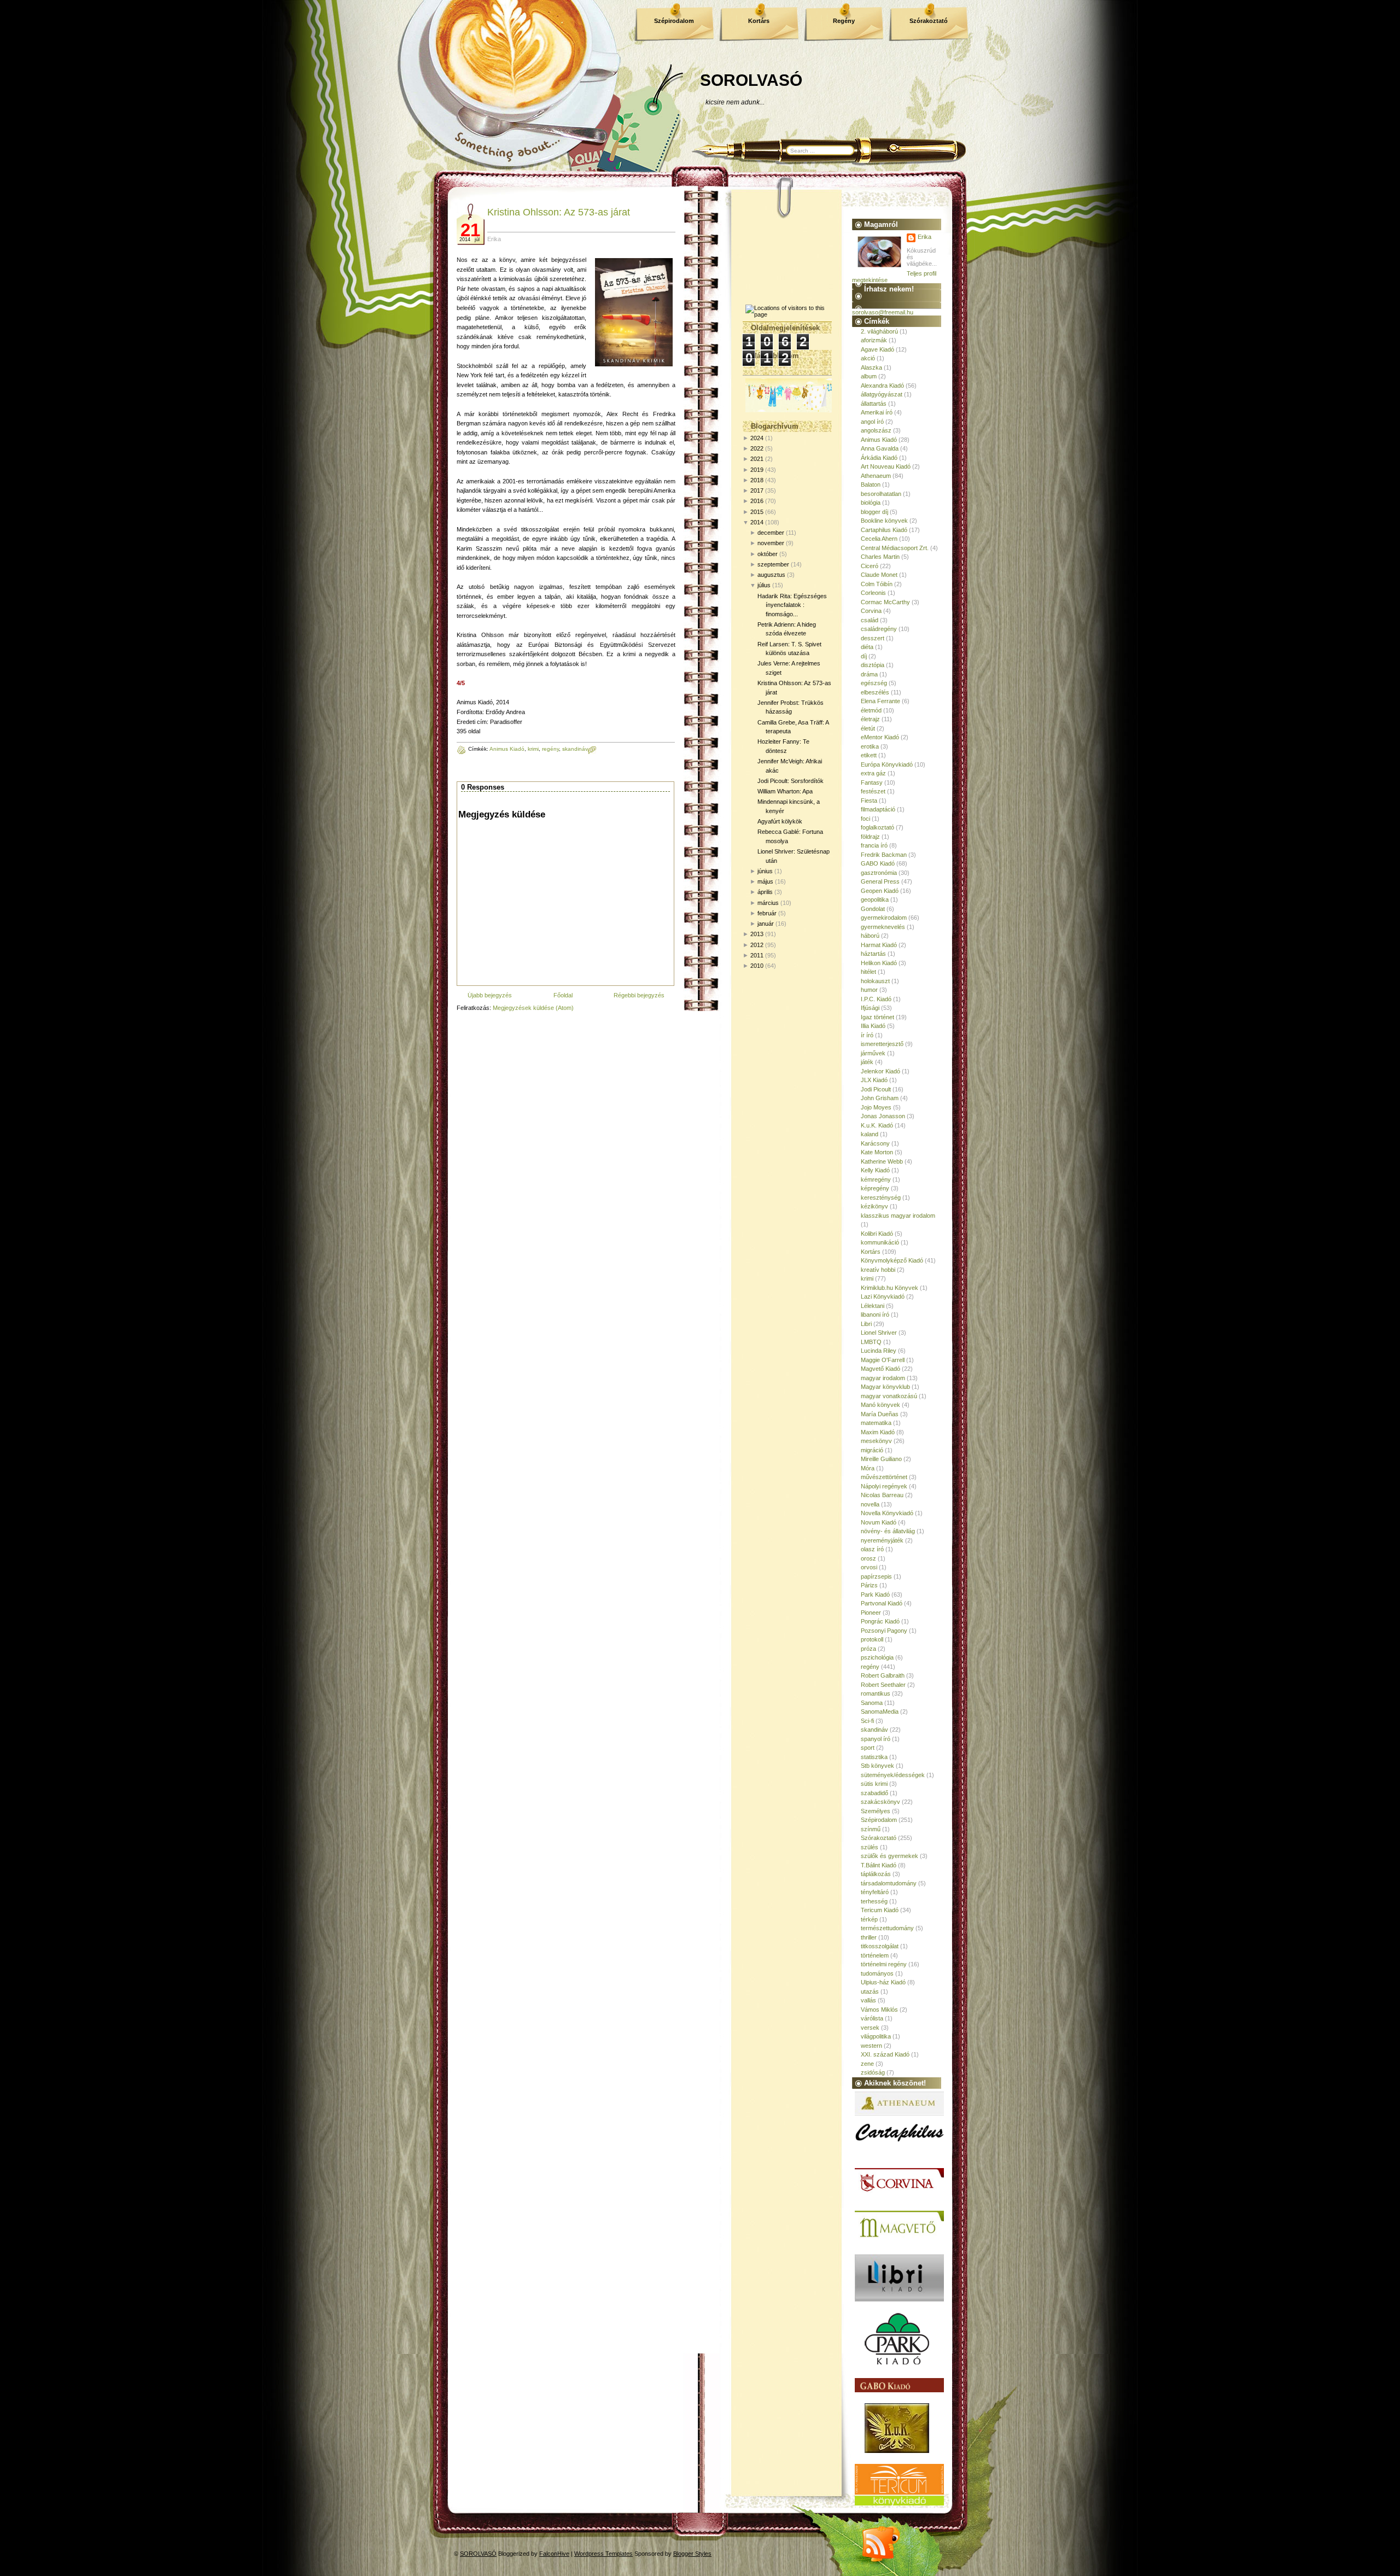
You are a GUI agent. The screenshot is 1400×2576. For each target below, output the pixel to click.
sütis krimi (874, 1784)
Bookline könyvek (884, 521)
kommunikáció (880, 1242)
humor (869, 990)
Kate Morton (877, 1152)
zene (867, 2064)
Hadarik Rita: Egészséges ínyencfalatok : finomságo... (792, 605)
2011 (757, 955)
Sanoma (872, 1703)
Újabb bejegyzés (490, 995)
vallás (868, 2000)
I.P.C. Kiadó (876, 999)
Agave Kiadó (877, 349)
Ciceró (870, 566)
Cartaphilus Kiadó (884, 530)
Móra (868, 1468)
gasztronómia (879, 873)
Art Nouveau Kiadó (886, 466)
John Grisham (880, 1098)
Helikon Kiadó (879, 963)
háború (870, 936)
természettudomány (887, 1928)
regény (550, 749)
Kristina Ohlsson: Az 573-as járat (559, 212)
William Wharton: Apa (785, 791)
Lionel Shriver (879, 1333)
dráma (869, 674)
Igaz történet (877, 1017)
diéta (867, 647)
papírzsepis (876, 1576)
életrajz (870, 719)
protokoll (872, 1639)
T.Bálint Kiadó (879, 1865)
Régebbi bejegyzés (639, 995)
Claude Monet (879, 575)
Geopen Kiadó (880, 891)
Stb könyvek (877, 1766)
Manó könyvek (880, 1405)
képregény (875, 1188)
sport (868, 1748)
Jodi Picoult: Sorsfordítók (791, 781)
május (765, 881)
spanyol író (876, 1739)
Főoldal (563, 995)
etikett (869, 755)
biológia (871, 503)
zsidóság (873, 2072)
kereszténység (881, 1198)
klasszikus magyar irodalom (898, 1216)
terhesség (874, 1901)
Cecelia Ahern (879, 539)
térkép (869, 1919)
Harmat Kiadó (879, 945)
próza (868, 1649)
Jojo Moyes (876, 1107)
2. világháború (879, 331)
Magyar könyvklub (885, 1387)
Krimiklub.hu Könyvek (889, 1288)
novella (870, 1504)
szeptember (773, 564)
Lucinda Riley (879, 1351)
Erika (924, 237)
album (869, 376)
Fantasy (872, 782)
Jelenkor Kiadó (880, 1071)
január (766, 924)
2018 (757, 480)
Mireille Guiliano (881, 1459)
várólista (872, 2018)
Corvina (871, 611)
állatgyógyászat (882, 394)
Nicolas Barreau (882, 1495)
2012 (757, 945)
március (768, 903)
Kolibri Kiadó (877, 1234)
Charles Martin (880, 557)
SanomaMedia (880, 1712)
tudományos (877, 1973)
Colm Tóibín (877, 584)
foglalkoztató (877, 827)
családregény (879, 629)
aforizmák (874, 340)
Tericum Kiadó (880, 1910)
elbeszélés (875, 692)
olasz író (872, 1549)
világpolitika (876, 2036)
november (771, 543)
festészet (873, 791)
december (771, 533)
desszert (873, 638)
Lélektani (873, 1306)
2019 (757, 470)
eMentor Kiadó (880, 737)
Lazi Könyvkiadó (883, 1296)
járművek (873, 1053)
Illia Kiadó (873, 1026)
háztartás (873, 954)
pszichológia (877, 1657)
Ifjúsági (870, 1008)
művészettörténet (884, 1477)
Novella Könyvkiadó (887, 1513)
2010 (757, 966)
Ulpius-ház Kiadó (883, 1982)
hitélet (868, 972)
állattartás (874, 404)
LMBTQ (871, 1342)
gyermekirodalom (884, 918)
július (764, 585)
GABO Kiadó (878, 863)
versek (870, 2028)
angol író (872, 422)
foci (865, 819)
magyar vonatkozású (889, 1396)
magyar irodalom (883, 1378)
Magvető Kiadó (880, 1369)
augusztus (771, 575)
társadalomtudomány (889, 1883)
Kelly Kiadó (875, 1170)
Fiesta (869, 801)
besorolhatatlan (881, 494)
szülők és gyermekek (889, 1856)
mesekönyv (876, 1441)
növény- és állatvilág (888, 1531)
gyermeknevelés (883, 927)
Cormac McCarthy (885, 602)
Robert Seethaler (883, 1685)
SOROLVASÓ (751, 80)
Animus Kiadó (507, 749)
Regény (844, 21)
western (871, 2046)
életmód (871, 710)
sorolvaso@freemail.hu (883, 312)
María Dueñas (880, 1414)
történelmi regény (884, 1964)
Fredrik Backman (884, 855)
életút (868, 728)
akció (868, 358)
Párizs (869, 1585)
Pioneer (871, 1613)
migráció (872, 1450)
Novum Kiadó (879, 1522)
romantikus (876, 1693)
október (768, 554)
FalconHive (554, 2554)
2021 (757, 459)
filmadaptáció (878, 809)
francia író (874, 845)
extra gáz (873, 773)
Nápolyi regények (884, 1486)
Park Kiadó (875, 1594)
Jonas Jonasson (883, 1116)
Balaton (871, 484)
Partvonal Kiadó (882, 1603)
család (870, 620)
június (765, 871)
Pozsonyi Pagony (884, 1631)
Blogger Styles (692, 2554)
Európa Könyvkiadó (887, 764)
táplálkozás (876, 1874)
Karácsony (875, 1143)
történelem (875, 1955)
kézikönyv (874, 1206)
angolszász (876, 430)
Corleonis (873, 593)
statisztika (874, 1757)
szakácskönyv (880, 1802)
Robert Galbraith (883, 1675)
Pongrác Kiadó (880, 1621)
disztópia (873, 665)
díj (864, 656)
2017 (757, 490)
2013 (757, 934)
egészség (874, 683)
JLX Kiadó (874, 1080)
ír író (867, 1035)
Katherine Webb (882, 1161)
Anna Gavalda (880, 448)
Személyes (876, 1811)
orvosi (869, 1567)
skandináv (575, 749)
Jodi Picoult (876, 1089)
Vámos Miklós (879, 2010)
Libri (866, 1324)
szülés (870, 1847)
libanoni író (875, 1315)
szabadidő (874, 1793)
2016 (757, 501)
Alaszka (871, 367)
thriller (869, 1937)
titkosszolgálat (880, 1946)
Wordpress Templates (603, 2554)
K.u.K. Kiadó (877, 1125)
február (767, 913)
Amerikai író (877, 412)
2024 (757, 438)
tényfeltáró (875, 1892)
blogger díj (874, 512)
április (765, 892)
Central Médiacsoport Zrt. (895, 548)
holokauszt (875, 981)
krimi (533, 749)
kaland (870, 1134)
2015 (757, 512)
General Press (880, 881)
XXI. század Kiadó (885, 2054)
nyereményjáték (882, 1540)
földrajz (870, 837)
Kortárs (759, 21)
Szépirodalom (674, 21)
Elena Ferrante (880, 701)
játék (867, 1062)
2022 (757, 448)
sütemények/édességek (893, 1775)
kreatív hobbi (878, 1270)
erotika (870, 746)
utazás (870, 1991)
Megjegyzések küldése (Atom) (533, 1008)
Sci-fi (867, 1721)
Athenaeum (876, 476)
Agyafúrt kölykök (780, 821)
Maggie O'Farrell (883, 1360)
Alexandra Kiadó (882, 385)
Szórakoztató (929, 21)
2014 (757, 522)
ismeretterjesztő (882, 1044)
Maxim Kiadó (878, 1432)
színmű (871, 1829)
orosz (868, 1558)
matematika (876, 1423)
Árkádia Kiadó (879, 458)
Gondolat (873, 909)
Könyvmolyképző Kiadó (892, 1260)
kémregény (876, 1179)
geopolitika (875, 899)
